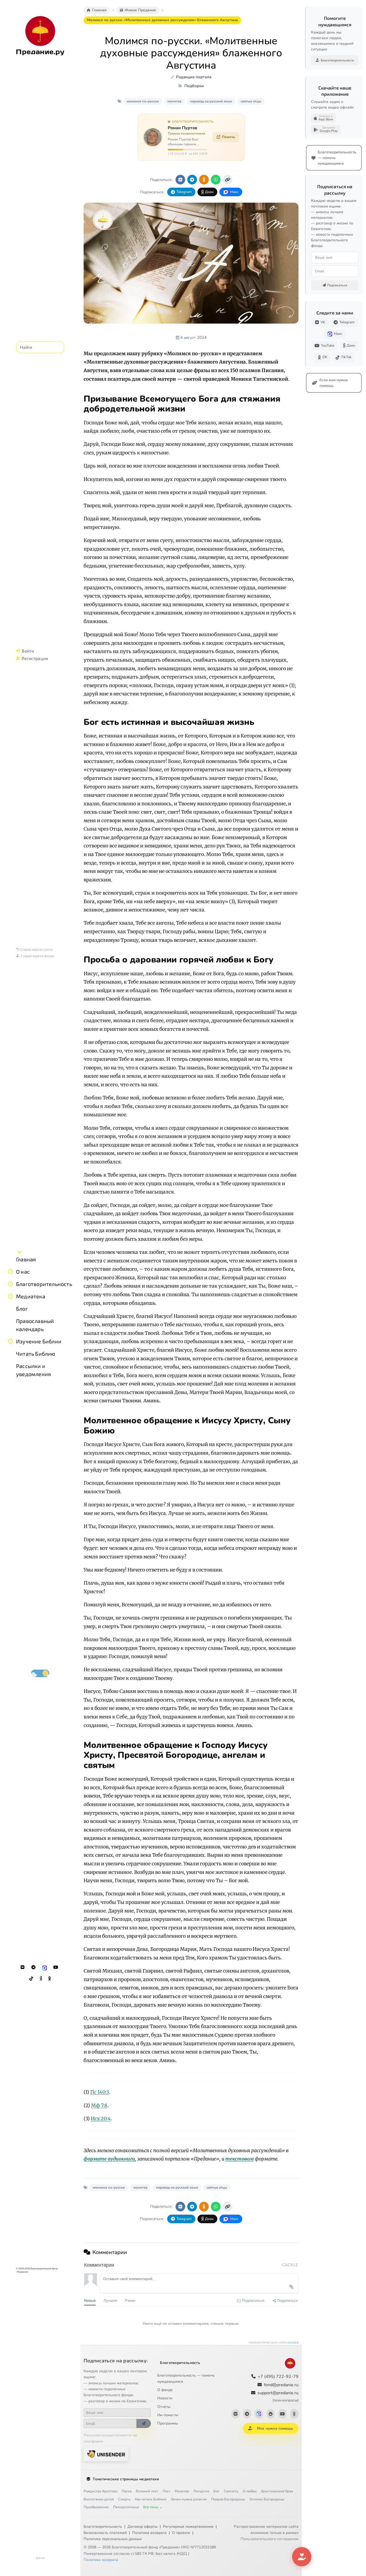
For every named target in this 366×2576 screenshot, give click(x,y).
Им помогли (168, 2415)
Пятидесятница (126, 2507)
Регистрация (35, 658)
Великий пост (147, 2491)
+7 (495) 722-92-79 (278, 2377)
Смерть (124, 2499)
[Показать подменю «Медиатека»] (10, 1296)
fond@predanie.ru (281, 2385)
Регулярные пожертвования (188, 2527)
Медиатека (31, 1296)
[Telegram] (33, 1967)
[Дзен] (41, 1979)
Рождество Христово (100, 2491)
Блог (22, 1309)
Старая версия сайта (36, 949)
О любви (250, 2491)
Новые (90, 2300)
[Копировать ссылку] (227, 180)
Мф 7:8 (99, 2106)
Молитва (182, 2491)
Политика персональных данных (113, 2539)
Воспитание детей (99, 2499)
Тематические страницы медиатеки (126, 2479)
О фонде (165, 2390)
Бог (216, 2491)
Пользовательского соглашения (270, 2539)
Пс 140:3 (100, 2092)
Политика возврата (149, 2533)
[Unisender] (106, 2454)
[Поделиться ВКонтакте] (180, 180)
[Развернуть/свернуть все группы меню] (20, 1252)
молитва (174, 101)
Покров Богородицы (228, 2499)
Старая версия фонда (38, 956)
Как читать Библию (151, 2499)
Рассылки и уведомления (33, 1370)
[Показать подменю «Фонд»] (10, 1284)
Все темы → (153, 2507)
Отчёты (164, 2407)
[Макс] (44, 1967)
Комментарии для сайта (274, 2343)
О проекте (181, 2533)
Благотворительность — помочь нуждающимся (186, 2378)
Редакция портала (194, 77)
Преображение (96, 2507)
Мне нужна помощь (275, 2428)
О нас (23, 1272)
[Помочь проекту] (302, 2557)
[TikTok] (31, 1979)
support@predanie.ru (278, 2396)
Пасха (127, 2491)
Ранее (130, 2300)
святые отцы (251, 101)
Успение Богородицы (267, 2499)
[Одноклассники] (50, 1979)
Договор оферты (143, 2527)
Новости (165, 2398)
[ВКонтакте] (23, 1967)
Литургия (201, 2491)
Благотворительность (44, 1284)
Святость (231, 2491)
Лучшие (110, 2300)
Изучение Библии (39, 1341)
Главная (26, 1259)
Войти (28, 651)
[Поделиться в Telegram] (192, 180)
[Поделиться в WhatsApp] (216, 180)
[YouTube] (56, 1967)
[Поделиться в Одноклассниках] (204, 180)
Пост (167, 2491)
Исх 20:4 (101, 2119)
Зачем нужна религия (189, 2499)
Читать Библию (36, 1354)
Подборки (194, 86)
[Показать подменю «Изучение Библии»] (10, 1341)
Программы (168, 2423)
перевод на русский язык (211, 101)
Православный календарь (35, 1325)
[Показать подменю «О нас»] (10, 1272)
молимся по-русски (143, 101)
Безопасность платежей (105, 2533)
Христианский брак (277, 2491)
